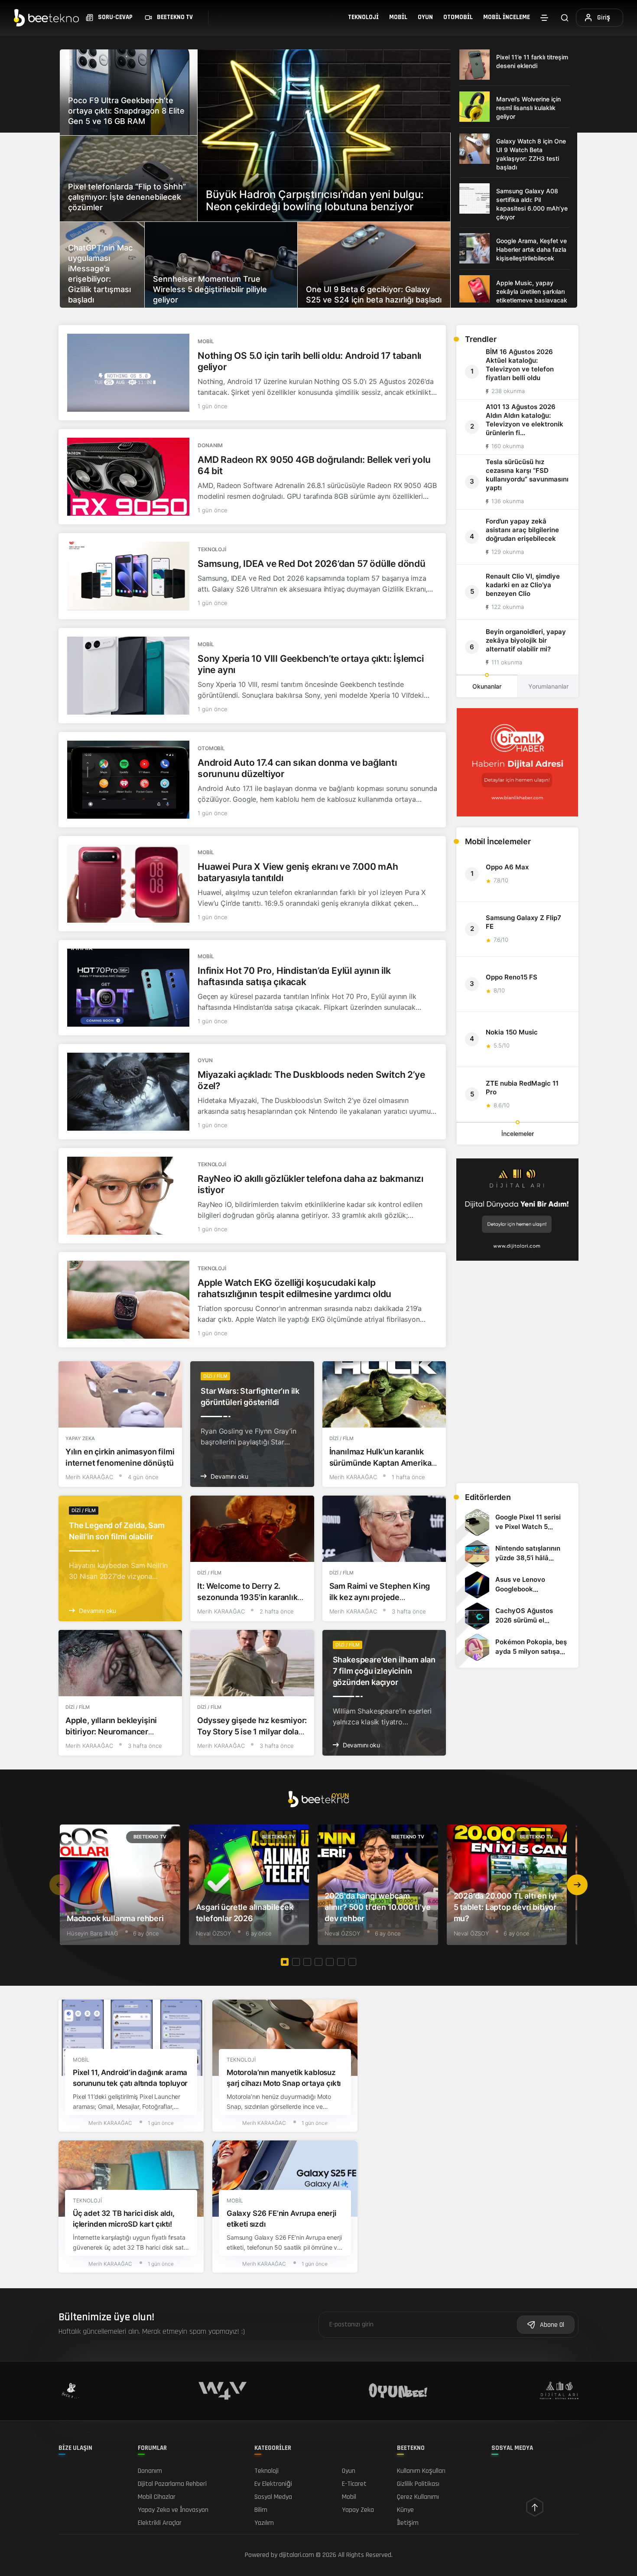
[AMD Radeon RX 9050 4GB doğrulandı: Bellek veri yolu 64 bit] (128, 477)
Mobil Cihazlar (157, 2497)
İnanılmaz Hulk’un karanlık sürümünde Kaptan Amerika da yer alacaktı (380, 1463)
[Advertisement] (517, 1415)
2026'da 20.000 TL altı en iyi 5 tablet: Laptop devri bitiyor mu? (505, 1907)
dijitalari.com (297, 2555)
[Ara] (565, 18)
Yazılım (264, 2523)
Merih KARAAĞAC (89, 1477)
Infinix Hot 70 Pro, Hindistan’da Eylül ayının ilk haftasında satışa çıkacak (294, 976)
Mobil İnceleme (507, 17)
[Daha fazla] (544, 18)
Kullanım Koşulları (421, 2471)
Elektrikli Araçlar (160, 2523)
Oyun (425, 17)
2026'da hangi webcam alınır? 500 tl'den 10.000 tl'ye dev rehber (377, 1907)
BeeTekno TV (150, 1837)
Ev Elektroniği (273, 2484)
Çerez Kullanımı (418, 2497)
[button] (577, 1885)
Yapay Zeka (80, 1438)
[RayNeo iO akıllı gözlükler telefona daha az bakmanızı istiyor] (128, 1196)
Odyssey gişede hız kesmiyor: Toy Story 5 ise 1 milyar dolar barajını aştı (252, 1732)
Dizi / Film (215, 1376)
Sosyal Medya (273, 2497)
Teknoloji (363, 17)
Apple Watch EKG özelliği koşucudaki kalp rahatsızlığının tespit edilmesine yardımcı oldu (294, 1288)
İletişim (408, 2523)
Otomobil (458, 17)
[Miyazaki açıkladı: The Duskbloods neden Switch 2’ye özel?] (128, 1092)
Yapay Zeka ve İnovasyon (173, 2510)
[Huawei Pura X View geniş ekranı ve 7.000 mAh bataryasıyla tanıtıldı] (128, 884)
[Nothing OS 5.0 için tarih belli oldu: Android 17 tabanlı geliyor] (128, 373)
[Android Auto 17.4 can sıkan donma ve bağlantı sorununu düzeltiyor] (128, 780)
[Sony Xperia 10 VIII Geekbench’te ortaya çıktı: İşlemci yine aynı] (128, 676)
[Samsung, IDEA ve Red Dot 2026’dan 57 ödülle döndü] (128, 576)
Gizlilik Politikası (418, 2484)
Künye (405, 2510)
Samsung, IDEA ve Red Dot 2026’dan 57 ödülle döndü (312, 564)
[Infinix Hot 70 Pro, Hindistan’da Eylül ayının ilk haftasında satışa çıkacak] (128, 988)
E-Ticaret (354, 2484)
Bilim (261, 2510)
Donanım (210, 445)
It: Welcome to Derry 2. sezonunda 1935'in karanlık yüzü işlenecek (247, 1597)
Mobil (398, 17)
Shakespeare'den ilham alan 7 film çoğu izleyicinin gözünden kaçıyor (384, 1671)
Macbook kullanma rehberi (115, 1918)
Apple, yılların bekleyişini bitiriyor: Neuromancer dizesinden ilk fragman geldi (117, 1732)
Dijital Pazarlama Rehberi (172, 2484)
